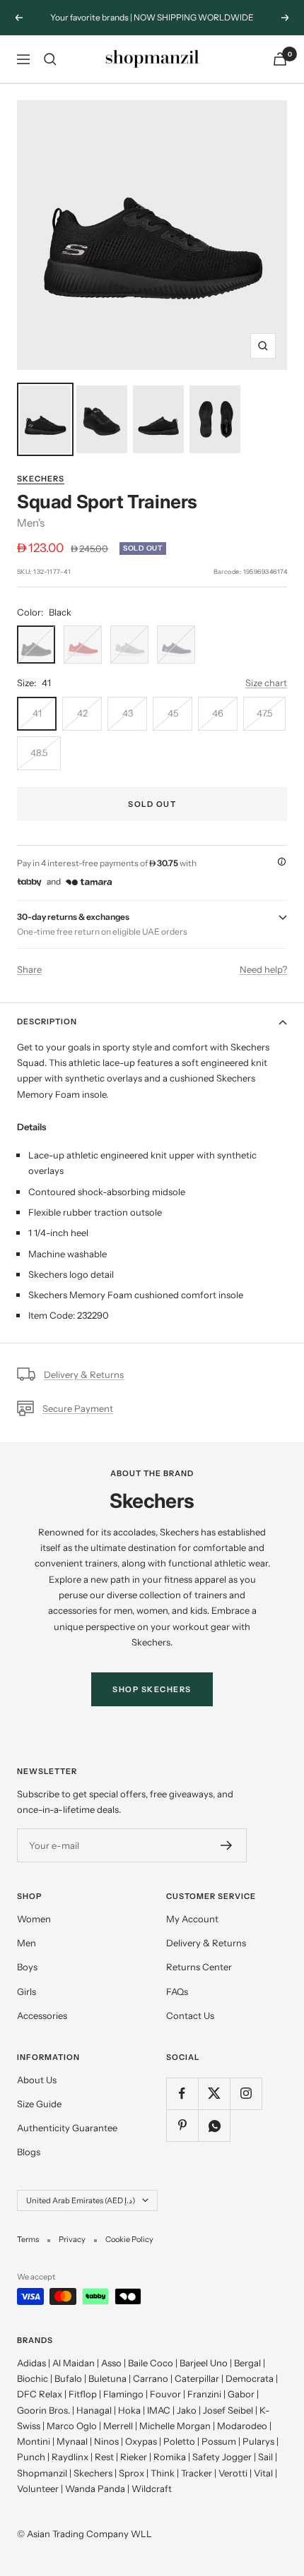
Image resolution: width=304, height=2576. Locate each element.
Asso (111, 2363)
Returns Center (199, 1967)
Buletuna (107, 2378)
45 (173, 713)
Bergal (247, 2363)
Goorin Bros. (43, 2410)
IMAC (159, 2410)
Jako (187, 2410)
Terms (28, 2239)
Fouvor (165, 2394)
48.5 (39, 753)
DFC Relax (40, 2394)
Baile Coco (151, 2363)
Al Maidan (74, 2363)
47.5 (264, 713)
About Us (37, 2080)
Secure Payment (78, 1408)
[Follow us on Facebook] (182, 2093)
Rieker (134, 2457)
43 (128, 713)
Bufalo (68, 2378)
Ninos (106, 2441)
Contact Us (190, 2015)
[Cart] (280, 59)
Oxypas (141, 2441)
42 (82, 713)
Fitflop (83, 2394)
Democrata (250, 2378)
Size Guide (39, 2104)
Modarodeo (242, 2426)
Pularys (258, 2441)
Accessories (42, 2015)
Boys (27, 1967)
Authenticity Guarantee (67, 2128)
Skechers (41, 479)
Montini (34, 2441)
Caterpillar (197, 2378)
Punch (31, 2457)
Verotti (233, 2473)
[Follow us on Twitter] (214, 2093)
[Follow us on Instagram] (246, 2093)
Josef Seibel (228, 2410)
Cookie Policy (129, 2239)
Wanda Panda (95, 2488)
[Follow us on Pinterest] (182, 2125)
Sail (265, 2457)
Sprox (131, 2473)
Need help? (263, 969)
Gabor (241, 2394)
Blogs (29, 2152)
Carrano (151, 2378)
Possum (219, 2441)
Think (163, 2473)
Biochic (33, 2378)
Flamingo (123, 2394)
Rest (104, 2457)
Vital (263, 2473)
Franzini (204, 2394)
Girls (27, 1991)
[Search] (50, 59)
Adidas (31, 2363)
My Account (192, 1919)
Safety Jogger (222, 2457)
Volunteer (38, 2488)
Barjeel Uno (204, 2363)
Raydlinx (70, 2457)
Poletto (179, 2441)
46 (218, 713)
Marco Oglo (72, 2426)
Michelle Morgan (175, 2426)
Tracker (197, 2473)
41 (37, 713)
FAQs (177, 1991)
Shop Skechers (152, 1689)
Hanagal (94, 2410)
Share (29, 969)
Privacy (72, 2239)
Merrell (118, 2426)
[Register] (227, 1845)
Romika (170, 2457)
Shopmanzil (42, 2473)
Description (47, 1022)
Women (34, 1919)
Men (27, 1943)
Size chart (266, 683)
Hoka (129, 2410)
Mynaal (72, 2441)
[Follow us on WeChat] (214, 2125)
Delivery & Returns (84, 1374)
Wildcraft (152, 2488)
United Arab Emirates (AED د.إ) (81, 2200)
